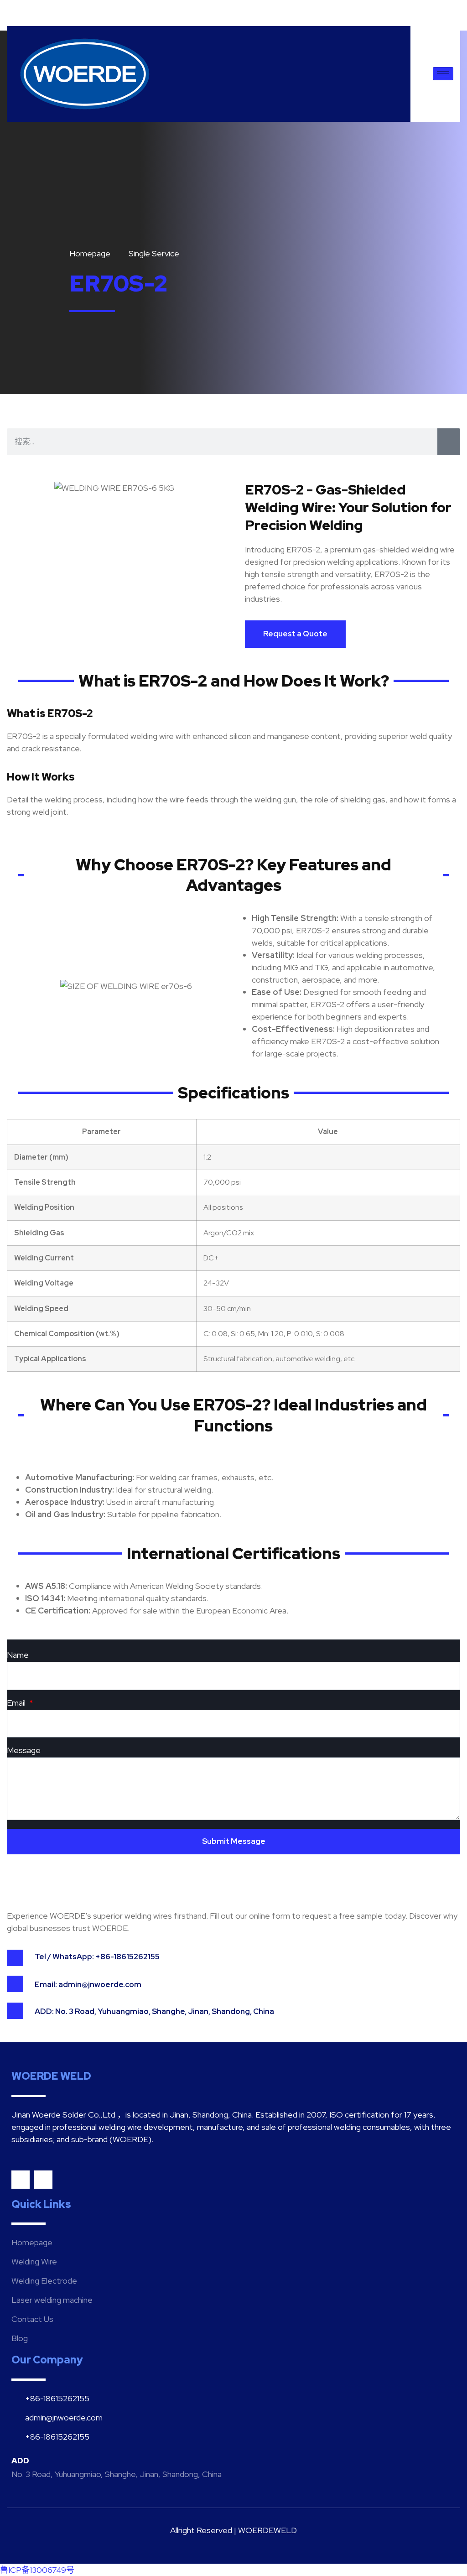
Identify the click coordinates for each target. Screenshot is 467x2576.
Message (24, 1751)
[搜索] (449, 442)
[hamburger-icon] (443, 74)
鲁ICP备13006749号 (37, 2570)
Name (18, 1655)
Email (17, 1703)
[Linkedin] (43, 2180)
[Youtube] (21, 2180)
